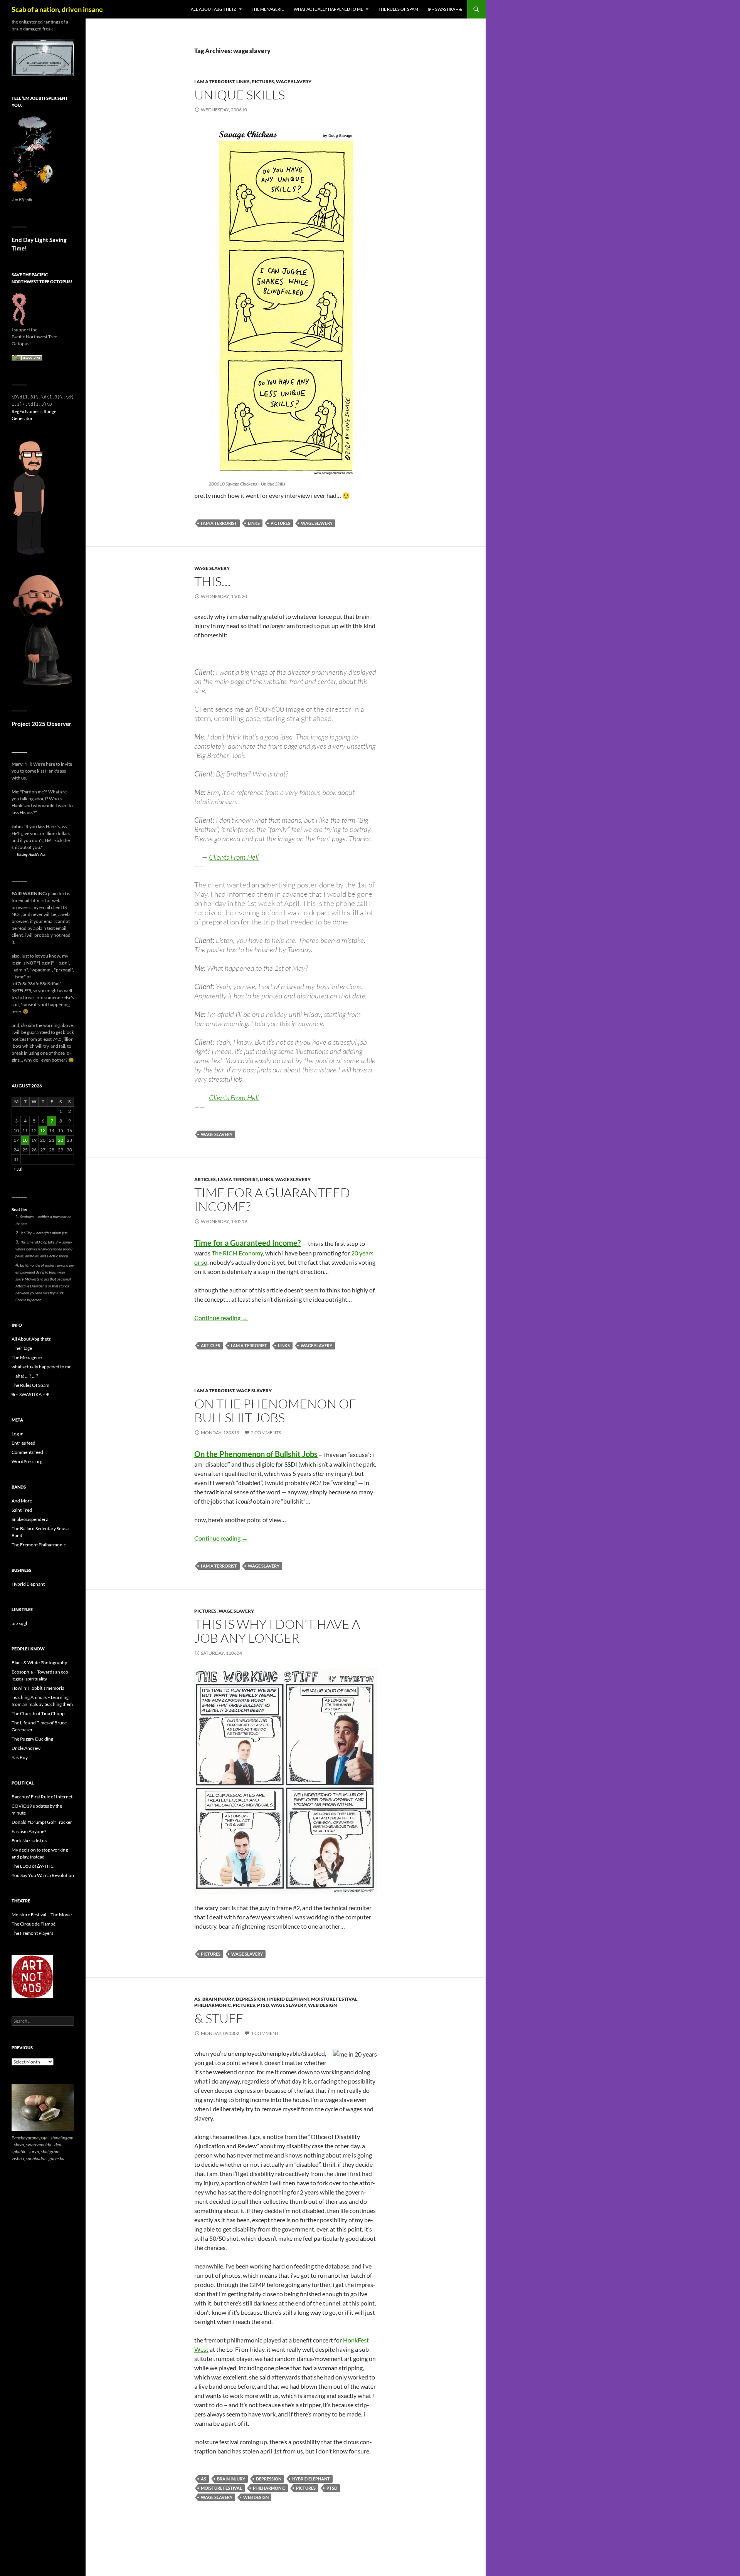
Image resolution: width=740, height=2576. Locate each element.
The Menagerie (268, 9)
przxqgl (19, 1623)
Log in (18, 1434)
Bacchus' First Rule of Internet (42, 1797)
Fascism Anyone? (29, 1831)
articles (205, 1179)
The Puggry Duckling (32, 1739)
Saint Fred (22, 1510)
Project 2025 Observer (41, 724)
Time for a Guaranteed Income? (247, 1243)
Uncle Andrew (26, 1748)
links (243, 81)
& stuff (219, 2018)
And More (22, 1501)
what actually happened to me (328, 9)
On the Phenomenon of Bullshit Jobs (275, 1411)
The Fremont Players (32, 1933)
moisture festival (334, 1999)
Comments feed (27, 1452)
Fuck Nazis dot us (29, 1841)
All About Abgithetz (214, 9)
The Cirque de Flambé (34, 1924)
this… (212, 581)
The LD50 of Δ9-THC (33, 1866)
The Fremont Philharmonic (39, 1545)
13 (43, 1130)
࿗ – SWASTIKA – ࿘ (445, 9)
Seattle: (19, 1209)
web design (322, 2005)
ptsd (263, 2005)
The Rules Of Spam (398, 9)
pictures (263, 81)
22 (61, 1140)
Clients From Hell (234, 857)
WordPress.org (27, 1461)
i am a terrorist (214, 81)
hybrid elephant (288, 1999)
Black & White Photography (39, 1663)
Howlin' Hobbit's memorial (39, 1688)
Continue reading (221, 1318)
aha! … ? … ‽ (27, 1376)
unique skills (240, 95)
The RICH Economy (237, 1253)
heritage (24, 1348)
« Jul (18, 1169)
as (197, 1999)
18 (25, 1140)
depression (251, 1999)
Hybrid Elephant (28, 1584)
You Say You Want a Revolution (43, 1875)
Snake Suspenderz (30, 1519)
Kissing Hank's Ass (31, 854)
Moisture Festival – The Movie (42, 1915)
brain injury (218, 1999)
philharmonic (213, 2005)
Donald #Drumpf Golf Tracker (42, 1822)
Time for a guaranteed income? (272, 1199)
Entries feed (24, 1443)
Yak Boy (20, 1757)
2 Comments (266, 1433)
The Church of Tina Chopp (38, 1713)
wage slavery (294, 81)
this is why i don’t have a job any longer (277, 1631)
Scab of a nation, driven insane (57, 9)
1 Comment (265, 2033)
